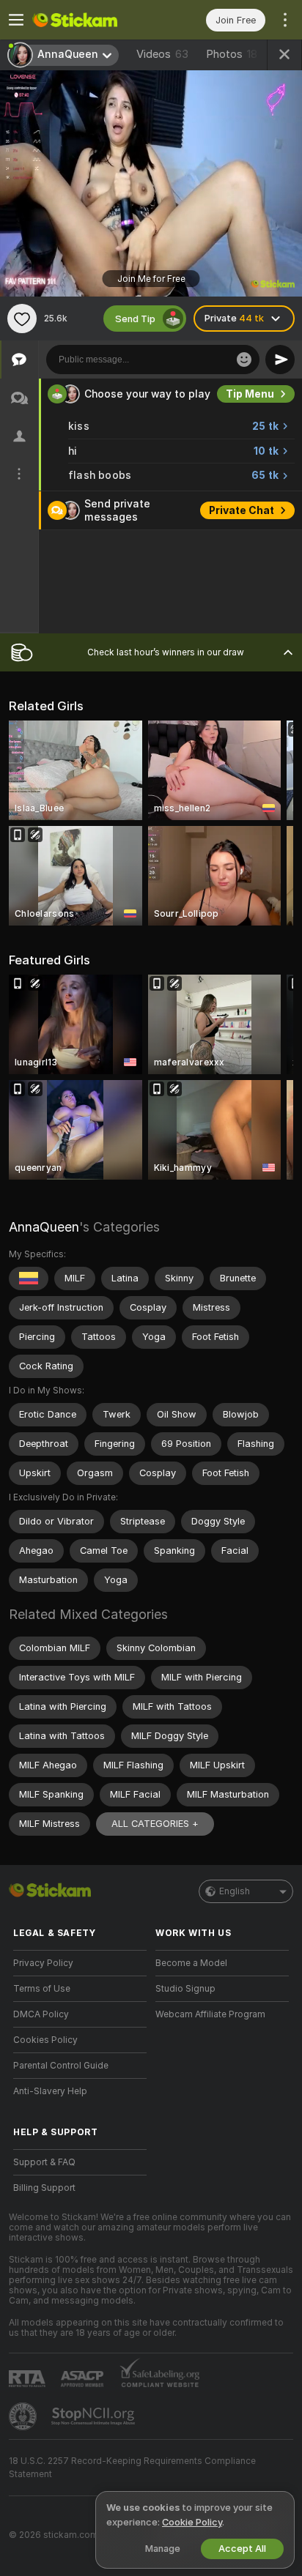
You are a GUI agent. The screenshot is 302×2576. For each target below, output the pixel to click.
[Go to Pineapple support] (24, 2416)
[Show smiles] (244, 360)
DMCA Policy (41, 2014)
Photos (232, 54)
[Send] (280, 360)
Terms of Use (42, 1989)
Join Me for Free (151, 279)
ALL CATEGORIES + (155, 1824)
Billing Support (44, 2188)
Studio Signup (185, 1989)
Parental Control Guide (61, 2066)
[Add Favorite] (22, 319)
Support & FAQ (44, 2162)
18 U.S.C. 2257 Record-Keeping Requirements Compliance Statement (132, 2468)
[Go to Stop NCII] (95, 2416)
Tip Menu (250, 394)
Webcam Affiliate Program (210, 2014)
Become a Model (191, 1963)
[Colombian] (29, 1278)
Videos (162, 54)
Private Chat (242, 510)
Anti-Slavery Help (50, 2091)
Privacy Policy (43, 1963)
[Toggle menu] (16, 20)
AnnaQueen (44, 1227)
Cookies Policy (45, 2040)
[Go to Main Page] (92, 20)
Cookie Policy (192, 2522)
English (235, 1891)
